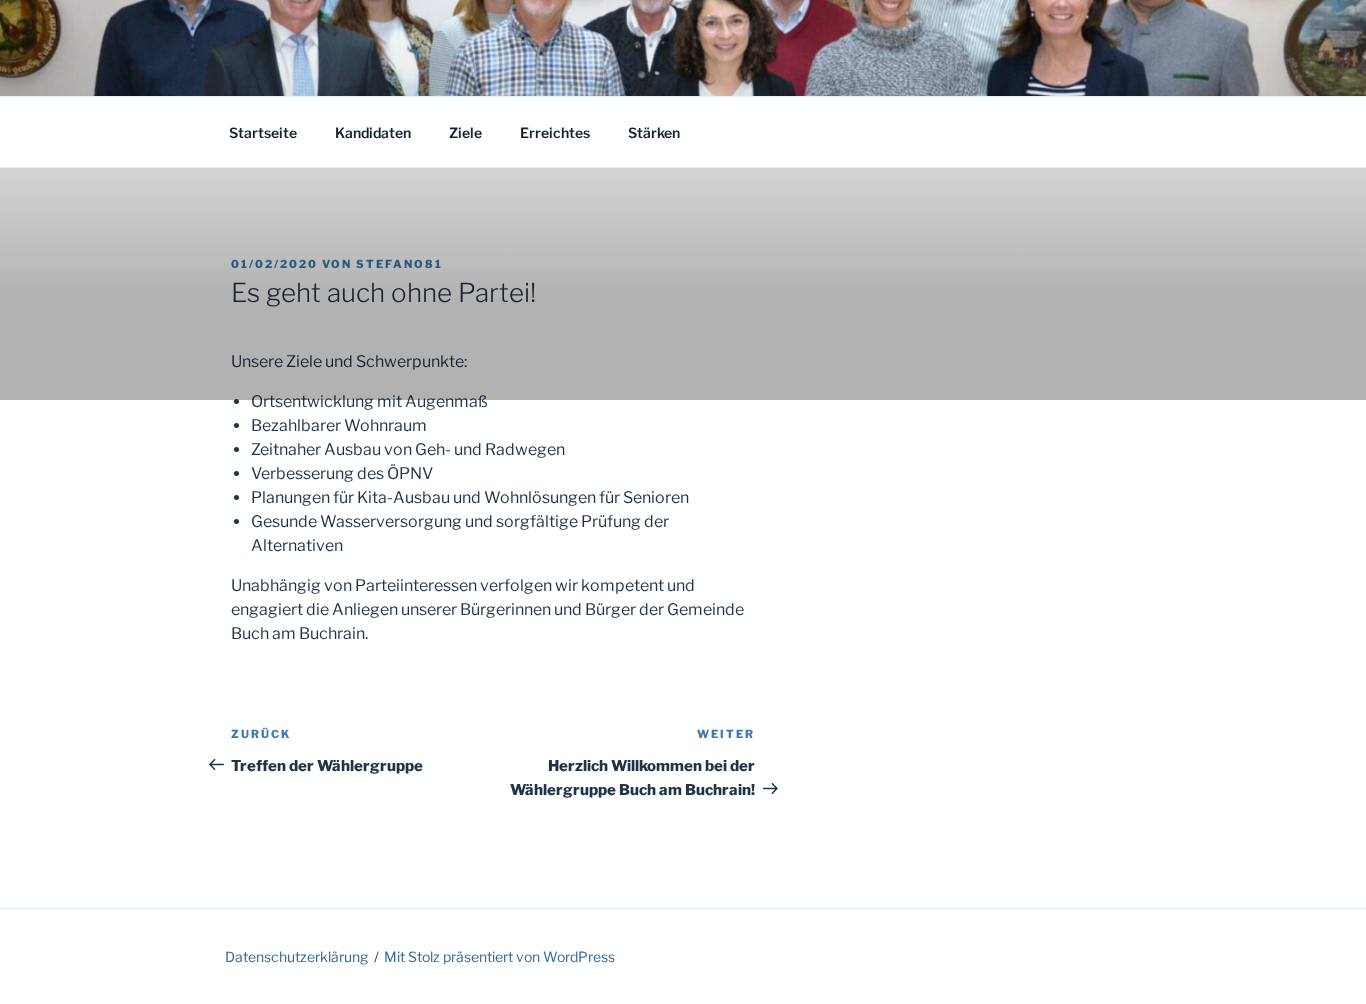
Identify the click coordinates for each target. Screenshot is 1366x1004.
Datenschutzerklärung (296, 956)
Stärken (654, 132)
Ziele (465, 132)
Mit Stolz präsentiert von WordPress (499, 956)
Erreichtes (555, 132)
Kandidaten (373, 132)
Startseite (263, 132)
